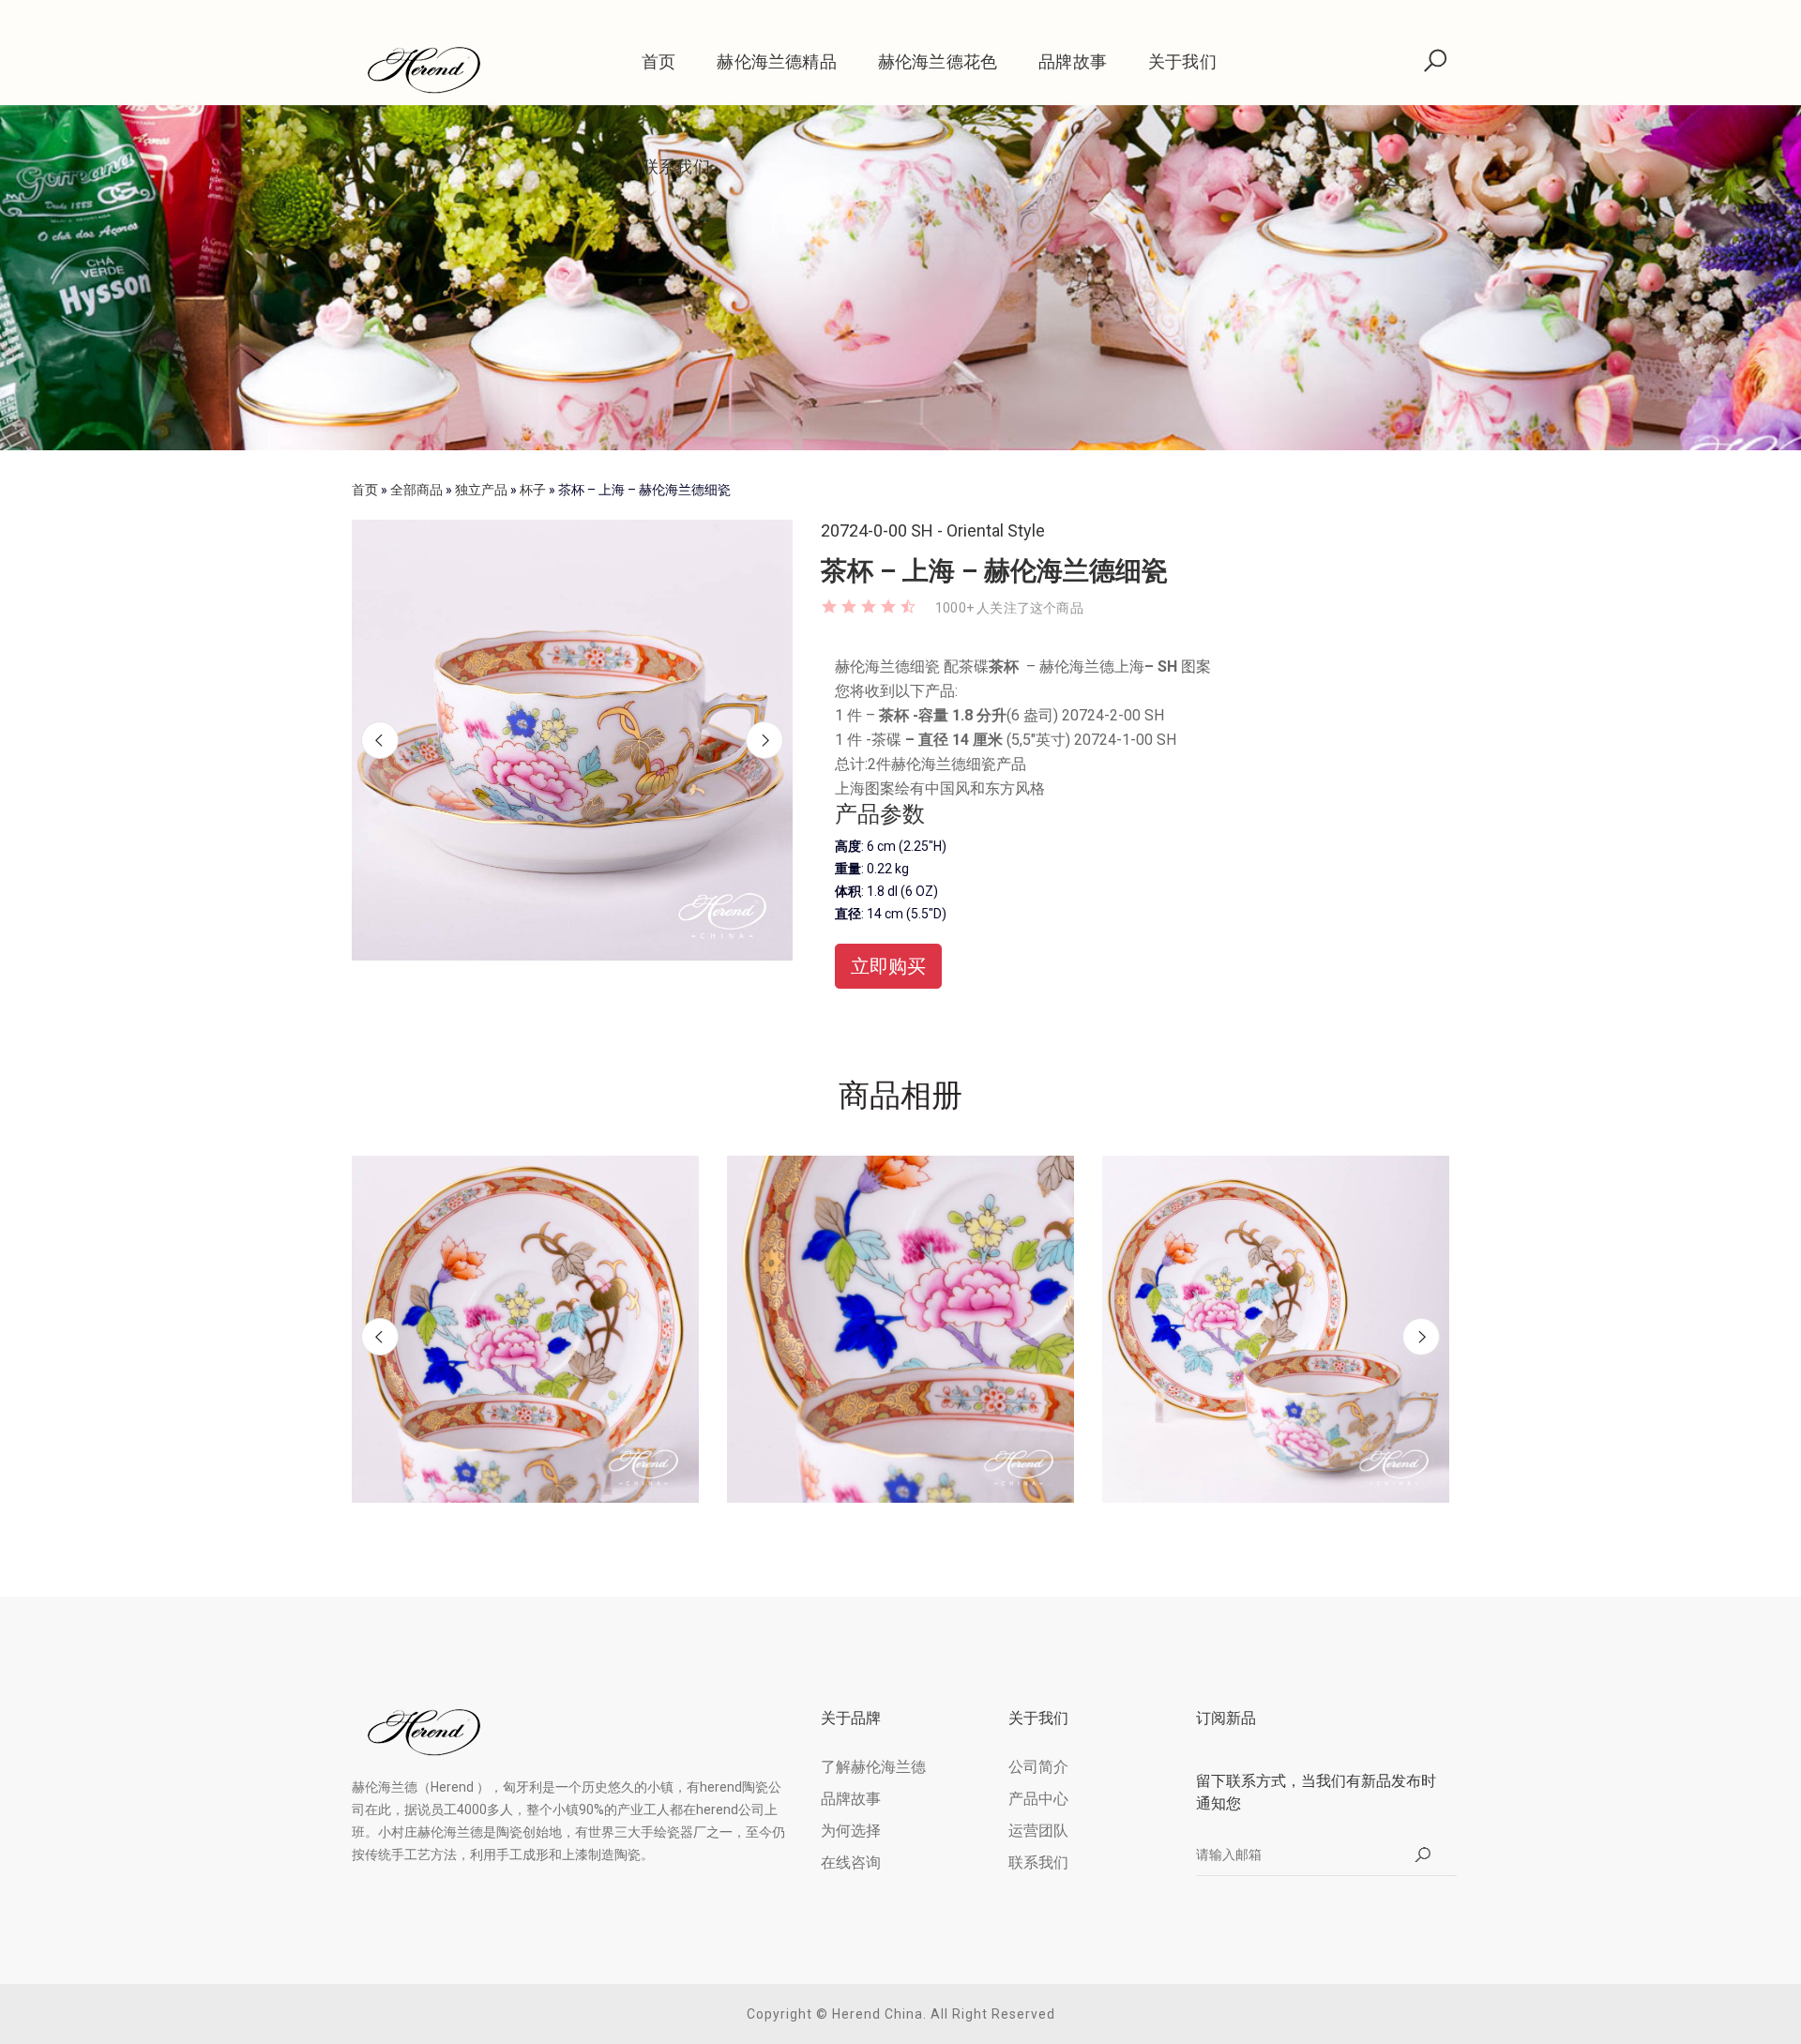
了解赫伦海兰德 (873, 1767)
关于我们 (1182, 61)
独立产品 (481, 490)
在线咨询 (851, 1862)
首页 (658, 61)
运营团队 (1038, 1831)
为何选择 (851, 1831)
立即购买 (888, 966)
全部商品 (416, 490)
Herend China (878, 2014)
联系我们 (676, 167)
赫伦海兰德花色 (938, 61)
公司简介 (1038, 1767)
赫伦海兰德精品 (776, 61)
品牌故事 (1073, 61)
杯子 (533, 490)
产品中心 (1038, 1799)
